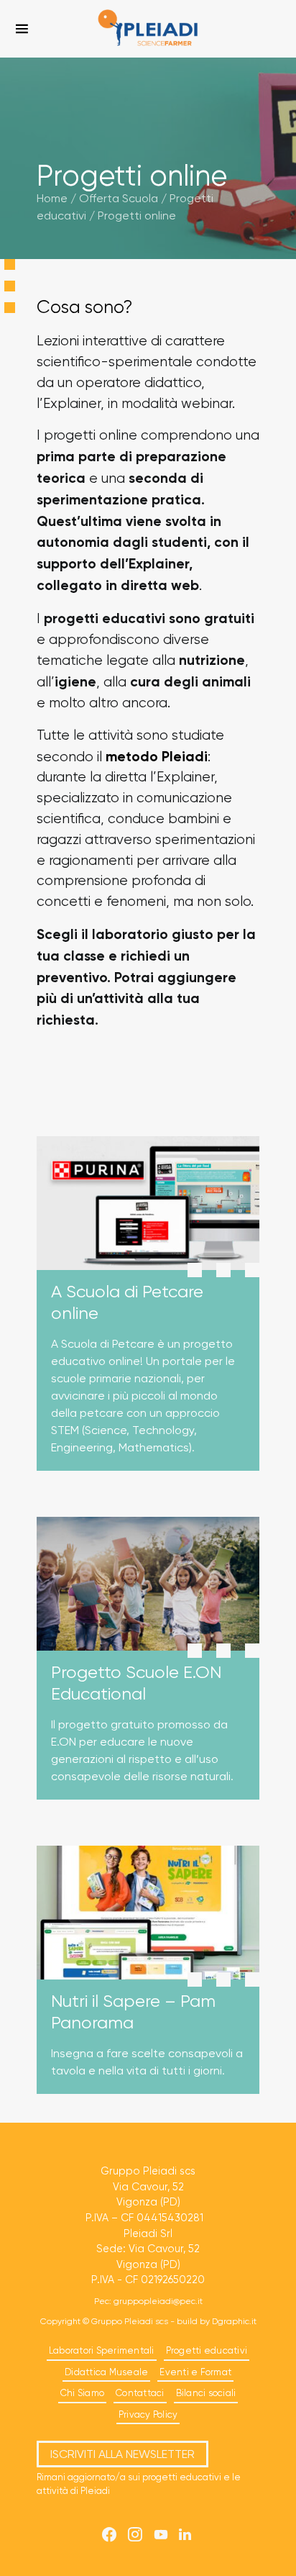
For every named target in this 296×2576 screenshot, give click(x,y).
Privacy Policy (148, 2414)
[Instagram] (135, 2534)
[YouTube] (161, 2534)
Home (52, 198)
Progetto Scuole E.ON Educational (136, 1683)
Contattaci (140, 2393)
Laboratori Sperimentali (102, 2350)
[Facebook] (109, 2534)
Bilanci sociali (206, 2393)
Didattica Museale (106, 2372)
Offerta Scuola (119, 198)
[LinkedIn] (185, 2534)
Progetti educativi (207, 2350)
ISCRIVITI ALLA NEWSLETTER (122, 2454)
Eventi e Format (195, 2372)
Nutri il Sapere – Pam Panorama (133, 2012)
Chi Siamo (82, 2393)
